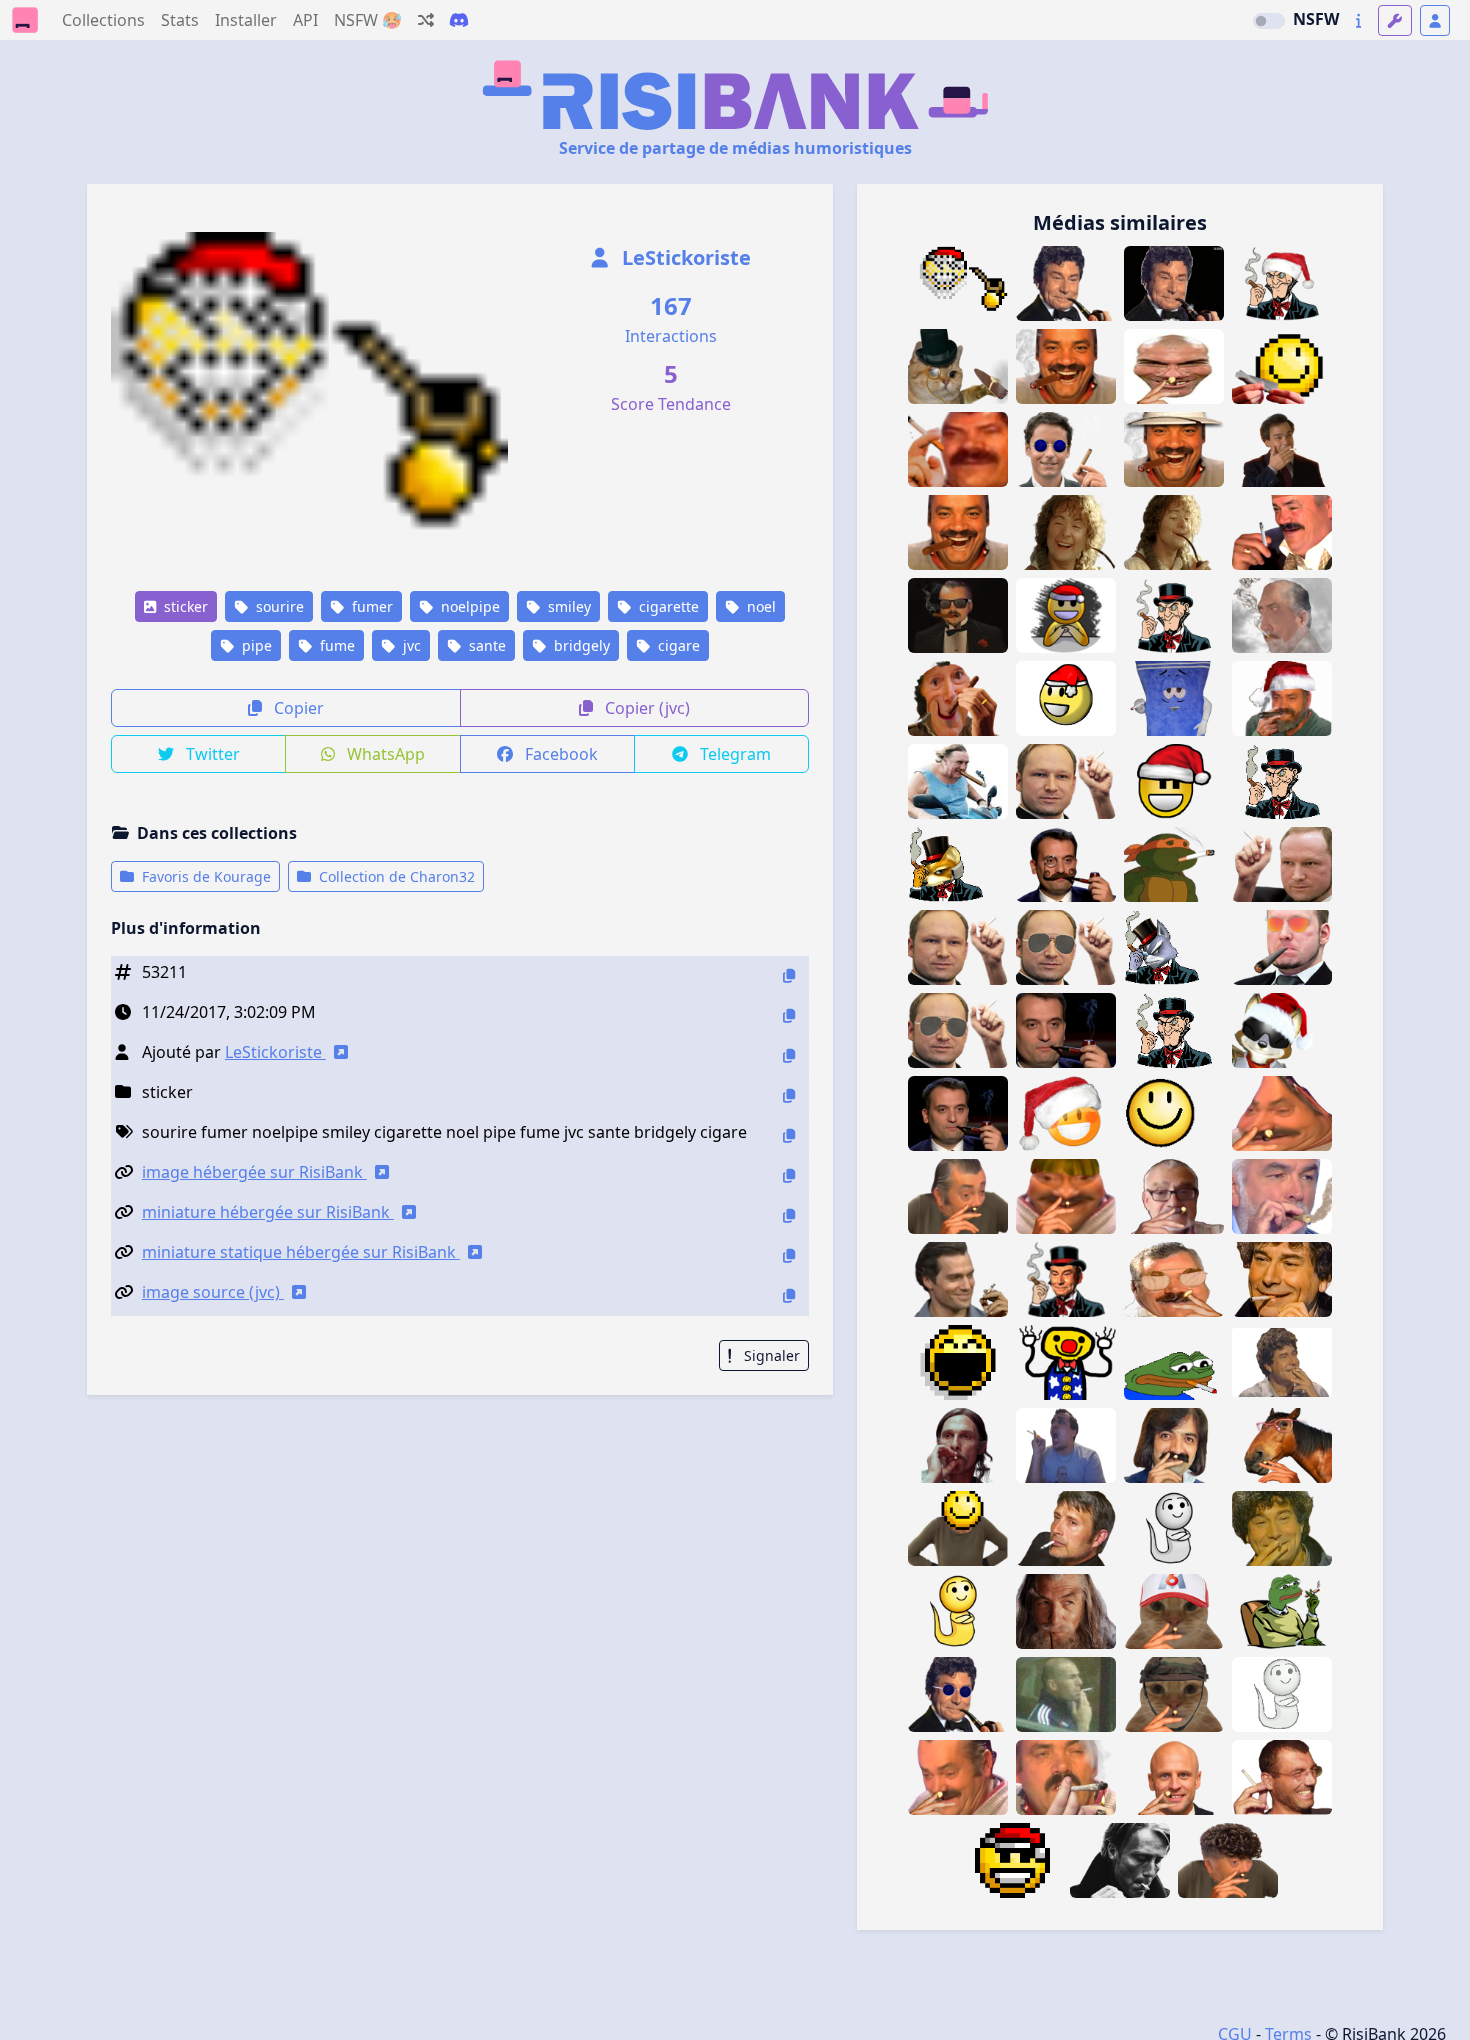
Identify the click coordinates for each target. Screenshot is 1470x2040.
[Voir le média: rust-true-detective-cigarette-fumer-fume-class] (958, 1445)
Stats (180, 20)
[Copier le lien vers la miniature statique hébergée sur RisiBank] (789, 1255)
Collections (103, 20)
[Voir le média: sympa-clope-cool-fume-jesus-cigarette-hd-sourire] (1282, 1279)
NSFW (1316, 19)
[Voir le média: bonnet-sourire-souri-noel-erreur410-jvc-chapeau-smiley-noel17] (1066, 1113)
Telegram (733, 754)
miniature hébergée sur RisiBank (268, 1212)
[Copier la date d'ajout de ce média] (789, 1015)
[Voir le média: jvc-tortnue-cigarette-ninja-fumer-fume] (1174, 864)
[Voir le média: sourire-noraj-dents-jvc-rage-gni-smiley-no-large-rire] (958, 1362)
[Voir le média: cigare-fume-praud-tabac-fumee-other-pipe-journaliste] (1282, 1196)
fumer (370, 606)
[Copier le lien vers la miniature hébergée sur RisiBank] (789, 1215)
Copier (297, 708)
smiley (567, 606)
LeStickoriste (684, 257)
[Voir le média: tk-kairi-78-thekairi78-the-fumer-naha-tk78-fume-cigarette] (1066, 1445)
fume (335, 645)
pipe (255, 645)
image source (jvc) (213, 1292)
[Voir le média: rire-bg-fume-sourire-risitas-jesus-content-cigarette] (1282, 1528)
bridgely (580, 645)
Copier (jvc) (645, 708)
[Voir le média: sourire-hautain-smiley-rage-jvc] (1174, 1113)
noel (759, 606)
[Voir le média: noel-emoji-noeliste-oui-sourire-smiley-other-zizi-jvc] (1066, 698)
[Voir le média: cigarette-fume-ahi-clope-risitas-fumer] (958, 1777)
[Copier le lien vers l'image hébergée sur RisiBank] (789, 1175)
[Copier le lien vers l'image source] (789, 1295)
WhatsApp (384, 754)
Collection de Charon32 (395, 876)
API (305, 20)
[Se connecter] (1435, 20)
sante (485, 645)
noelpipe (468, 606)
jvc (410, 645)
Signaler (770, 1355)
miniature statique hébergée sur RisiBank (301, 1252)
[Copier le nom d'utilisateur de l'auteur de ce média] (789, 1055)
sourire (278, 606)
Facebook (559, 754)
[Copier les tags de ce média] (789, 1135)
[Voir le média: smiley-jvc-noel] (1012, 1860)
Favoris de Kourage (204, 876)
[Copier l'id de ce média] (789, 975)
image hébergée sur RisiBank (254, 1172)
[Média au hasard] (426, 20)
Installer (246, 20)
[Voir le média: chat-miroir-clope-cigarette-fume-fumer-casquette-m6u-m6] (1174, 1611)
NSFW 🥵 (368, 20)
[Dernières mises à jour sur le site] (1358, 20)
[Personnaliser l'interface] (1395, 20)
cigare (677, 645)
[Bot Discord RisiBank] (459, 20)
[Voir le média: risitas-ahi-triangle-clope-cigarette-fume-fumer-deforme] (1282, 1113)
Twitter (211, 754)
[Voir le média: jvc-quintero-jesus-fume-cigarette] (1282, 1362)
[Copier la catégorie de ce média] (789, 1095)
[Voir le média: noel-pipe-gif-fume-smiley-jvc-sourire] (958, 283)
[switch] (1269, 21)
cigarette (667, 606)
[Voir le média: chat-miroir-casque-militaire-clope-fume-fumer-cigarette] (1174, 1694)
